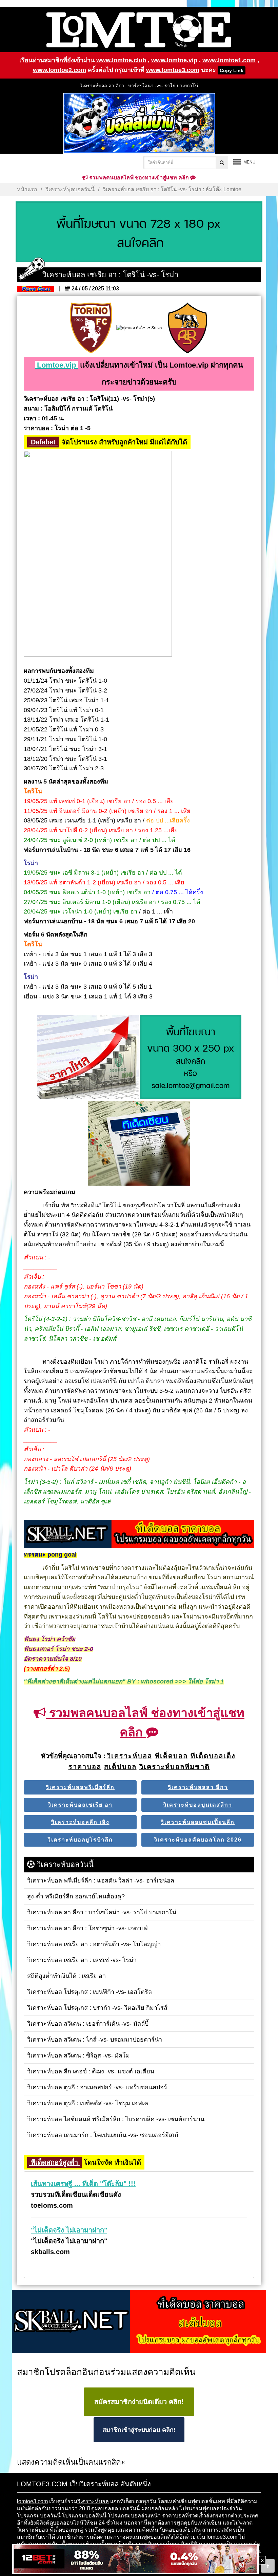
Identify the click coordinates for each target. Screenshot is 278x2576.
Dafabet (43, 442)
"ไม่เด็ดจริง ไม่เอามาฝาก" (69, 2230)
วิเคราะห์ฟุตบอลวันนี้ (70, 189)
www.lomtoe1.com (229, 60)
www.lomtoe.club (121, 60)
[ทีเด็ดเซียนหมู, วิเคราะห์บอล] (139, 1534)
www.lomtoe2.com (59, 70)
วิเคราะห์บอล (93, 2501)
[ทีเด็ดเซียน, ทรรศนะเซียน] (139, 1144)
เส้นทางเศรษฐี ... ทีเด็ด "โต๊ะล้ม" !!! (83, 2184)
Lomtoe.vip (56, 365)
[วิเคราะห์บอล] (139, 232)
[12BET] (135, 2560)
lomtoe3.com (32, 2501)
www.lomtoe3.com (173, 70)
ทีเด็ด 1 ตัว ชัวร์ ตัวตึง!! (139, 86)
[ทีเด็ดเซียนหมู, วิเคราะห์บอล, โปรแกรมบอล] (139, 2322)
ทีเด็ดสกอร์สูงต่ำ (54, 2162)
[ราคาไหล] (88, 1058)
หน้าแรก (27, 189)
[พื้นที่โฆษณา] (191, 1058)
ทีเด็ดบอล (61, 2530)
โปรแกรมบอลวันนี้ (39, 2516)
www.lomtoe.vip (174, 60)
